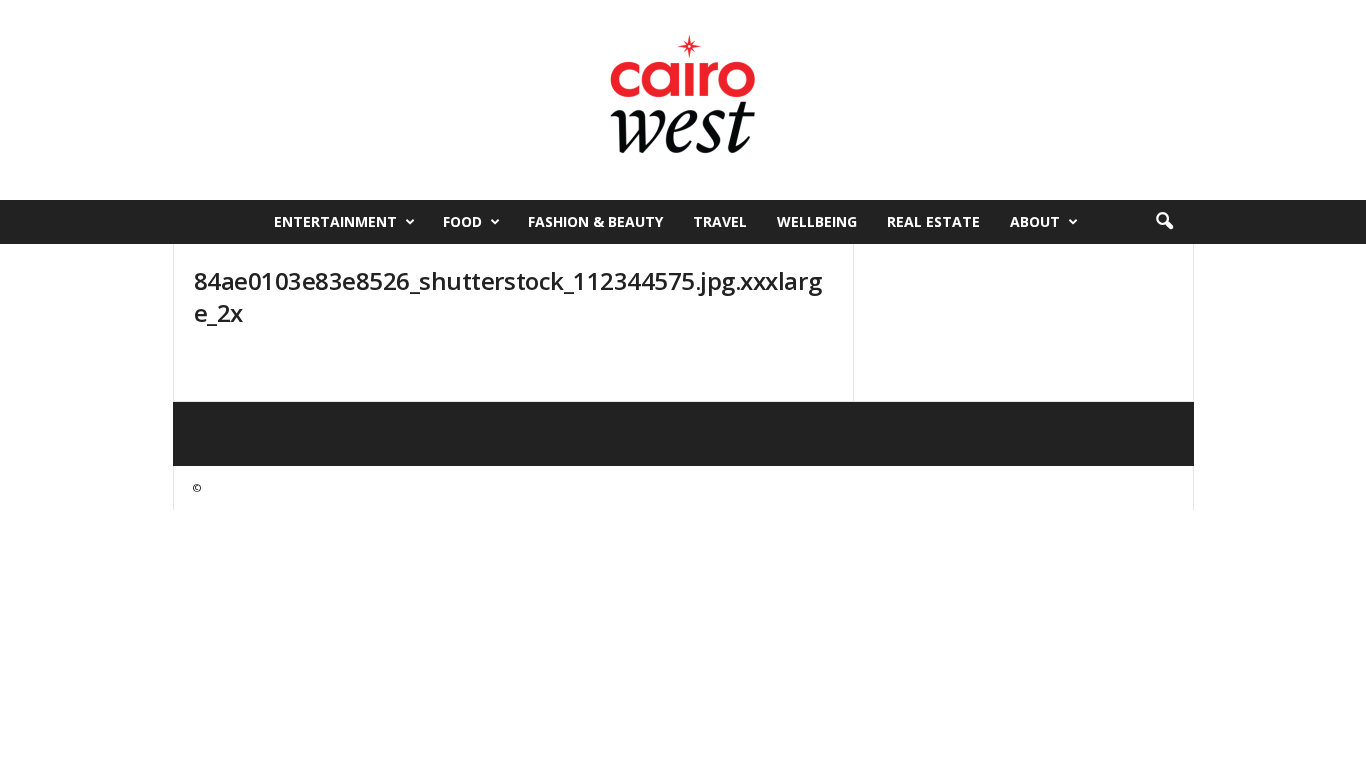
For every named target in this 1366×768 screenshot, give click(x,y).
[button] (1164, 222)
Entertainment (335, 221)
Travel (720, 221)
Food (462, 221)
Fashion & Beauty (595, 221)
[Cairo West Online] (683, 100)
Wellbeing (817, 221)
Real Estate (933, 221)
